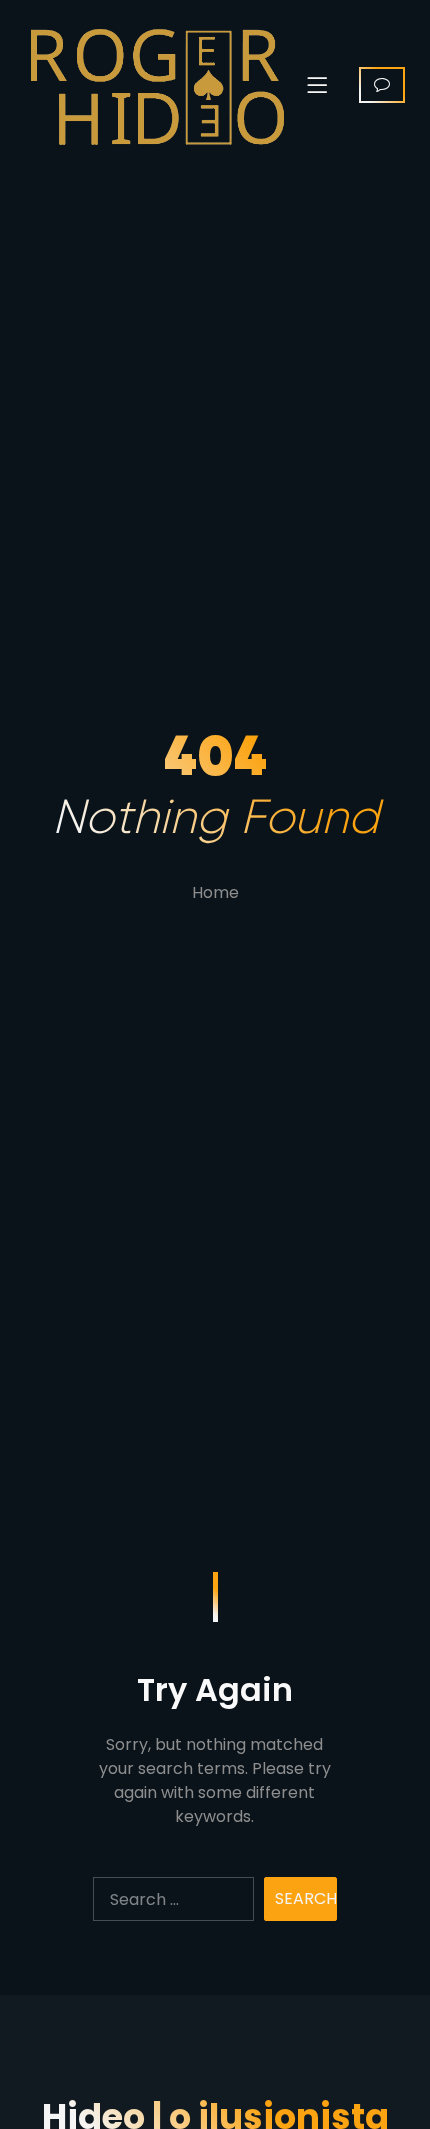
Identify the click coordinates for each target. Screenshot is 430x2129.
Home (215, 892)
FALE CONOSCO (382, 85)
